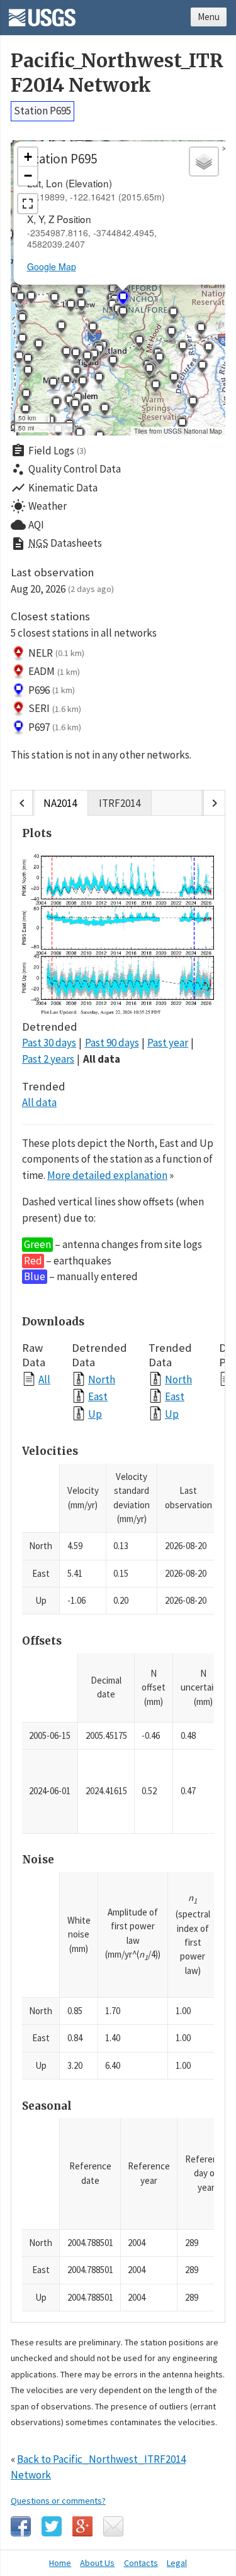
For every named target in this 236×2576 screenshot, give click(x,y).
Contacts (141, 2563)
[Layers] (204, 162)
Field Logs (48, 451)
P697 (55, 727)
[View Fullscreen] (28, 204)
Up (95, 1414)
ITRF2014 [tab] (120, 803)
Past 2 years (48, 1059)
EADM (54, 671)
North (102, 1379)
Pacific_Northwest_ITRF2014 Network (117, 73)
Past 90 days (112, 1043)
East (98, 1396)
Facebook (21, 2526)
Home (60, 2563)
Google (82, 2526)
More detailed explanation (107, 1175)
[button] (54, 300)
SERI (55, 708)
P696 (52, 690)
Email (113, 2526)
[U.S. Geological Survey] (42, 13)
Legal (177, 2563)
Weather (39, 507)
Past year (168, 1043)
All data (102, 1059)
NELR (56, 653)
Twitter (52, 2526)
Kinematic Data (54, 488)
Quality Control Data (66, 469)
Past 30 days (49, 1043)
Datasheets (56, 544)
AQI (27, 525)
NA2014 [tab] (60, 803)
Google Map (52, 266)
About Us (97, 2563)
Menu (209, 17)
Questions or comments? (58, 2501)
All (44, 1379)
